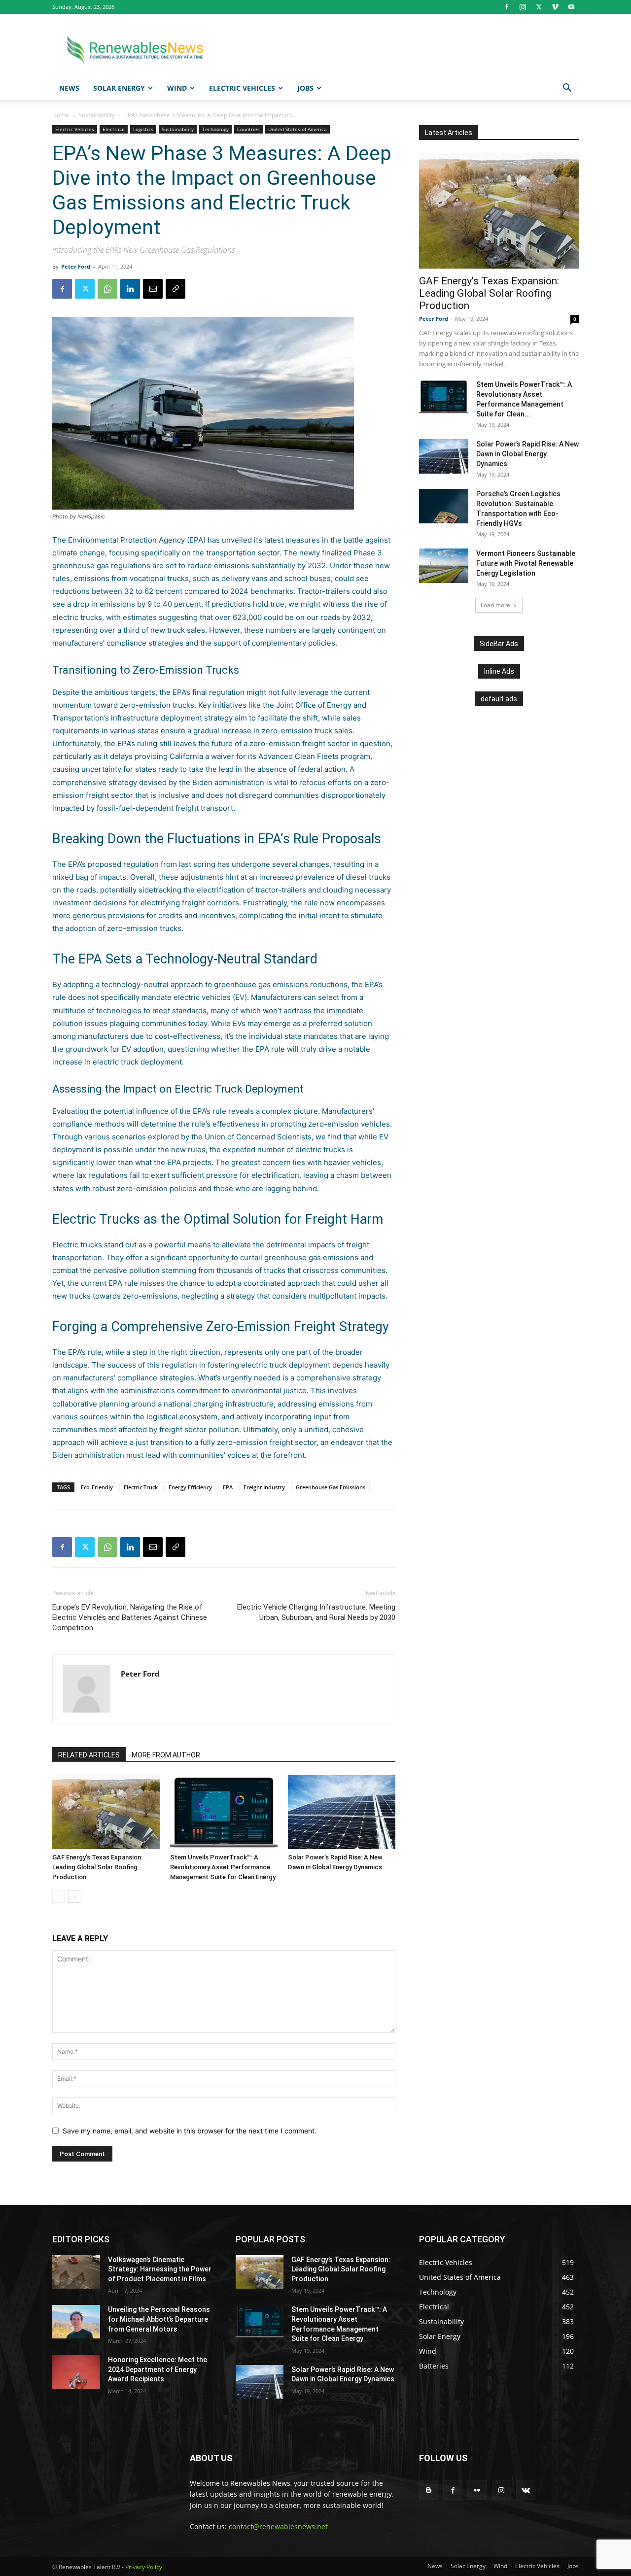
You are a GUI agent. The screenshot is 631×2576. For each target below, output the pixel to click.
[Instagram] (523, 7)
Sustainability (97, 115)
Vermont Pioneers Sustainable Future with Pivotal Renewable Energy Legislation (526, 563)
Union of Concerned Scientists (258, 1137)
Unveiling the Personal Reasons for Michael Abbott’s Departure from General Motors (159, 2319)
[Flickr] (477, 2490)
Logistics (143, 129)
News (69, 88)
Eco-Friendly (97, 1487)
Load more (495, 605)
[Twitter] (539, 7)
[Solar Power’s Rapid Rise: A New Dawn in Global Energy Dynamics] (342, 1812)
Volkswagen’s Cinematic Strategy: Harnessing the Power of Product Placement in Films (160, 2269)
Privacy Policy (144, 2567)
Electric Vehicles (242, 88)
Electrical (114, 129)
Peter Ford (76, 266)
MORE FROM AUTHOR (166, 1755)
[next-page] (74, 1897)
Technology (215, 129)
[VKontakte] (526, 2490)
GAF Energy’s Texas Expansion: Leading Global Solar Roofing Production (97, 1867)
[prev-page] (58, 1897)
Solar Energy (119, 88)
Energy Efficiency (190, 1487)
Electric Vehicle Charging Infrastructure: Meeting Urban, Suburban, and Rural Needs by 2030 (316, 1612)
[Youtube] (571, 7)
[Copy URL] (175, 289)
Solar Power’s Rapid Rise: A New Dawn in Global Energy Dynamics (527, 454)
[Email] (153, 289)
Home (61, 115)
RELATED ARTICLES (89, 1755)
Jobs (305, 88)
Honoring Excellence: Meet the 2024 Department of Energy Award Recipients (158, 2369)
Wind (177, 88)
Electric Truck (141, 1487)
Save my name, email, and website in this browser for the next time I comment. (190, 2131)
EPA (228, 1487)
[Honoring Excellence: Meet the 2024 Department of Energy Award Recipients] (76, 2372)
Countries (248, 129)
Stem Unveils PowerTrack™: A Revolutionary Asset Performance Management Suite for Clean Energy (223, 1867)
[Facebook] (506, 7)
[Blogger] (429, 2490)
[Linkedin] (130, 289)
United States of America (298, 129)
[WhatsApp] (107, 289)
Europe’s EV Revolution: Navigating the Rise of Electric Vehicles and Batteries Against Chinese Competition (130, 1617)
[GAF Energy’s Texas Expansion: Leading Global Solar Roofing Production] (106, 1812)
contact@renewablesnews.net (278, 2526)
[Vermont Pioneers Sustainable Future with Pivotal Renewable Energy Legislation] (444, 566)
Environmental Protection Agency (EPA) (137, 540)
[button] (567, 89)
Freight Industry (264, 1487)
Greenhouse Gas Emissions (331, 1487)
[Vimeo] (555, 7)
